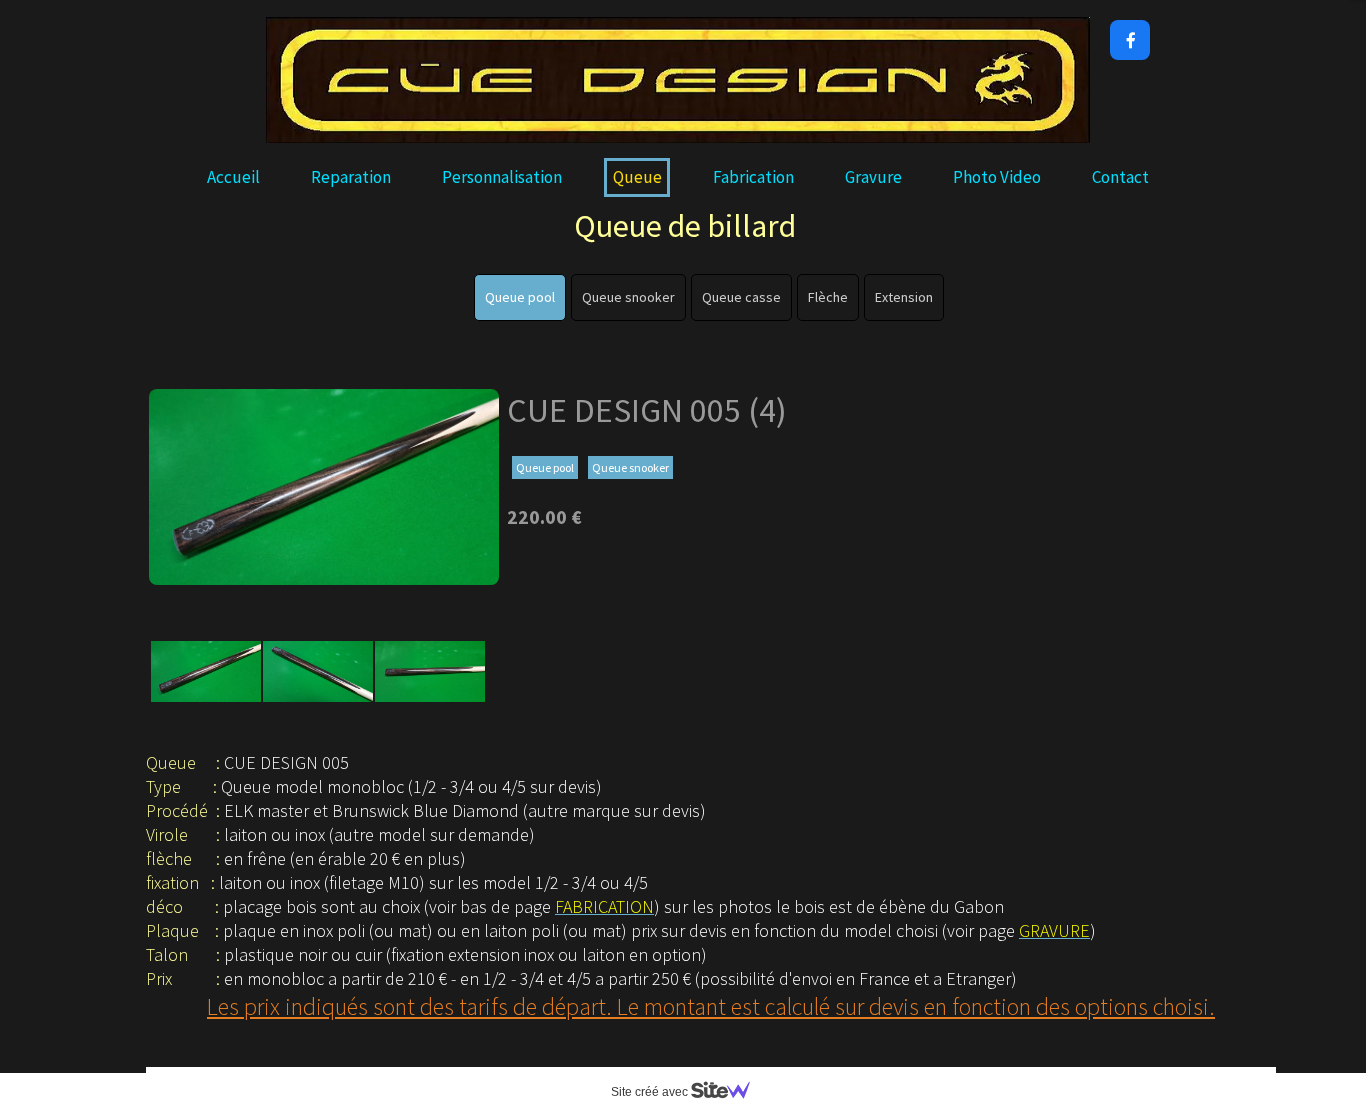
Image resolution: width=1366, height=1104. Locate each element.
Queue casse (741, 297)
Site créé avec (651, 1092)
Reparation (351, 177)
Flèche (828, 297)
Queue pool (520, 297)
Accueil (233, 177)
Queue (637, 177)
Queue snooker (628, 297)
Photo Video (997, 177)
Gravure (873, 177)
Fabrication (753, 177)
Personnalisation (502, 177)
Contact (1120, 177)
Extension (904, 297)
